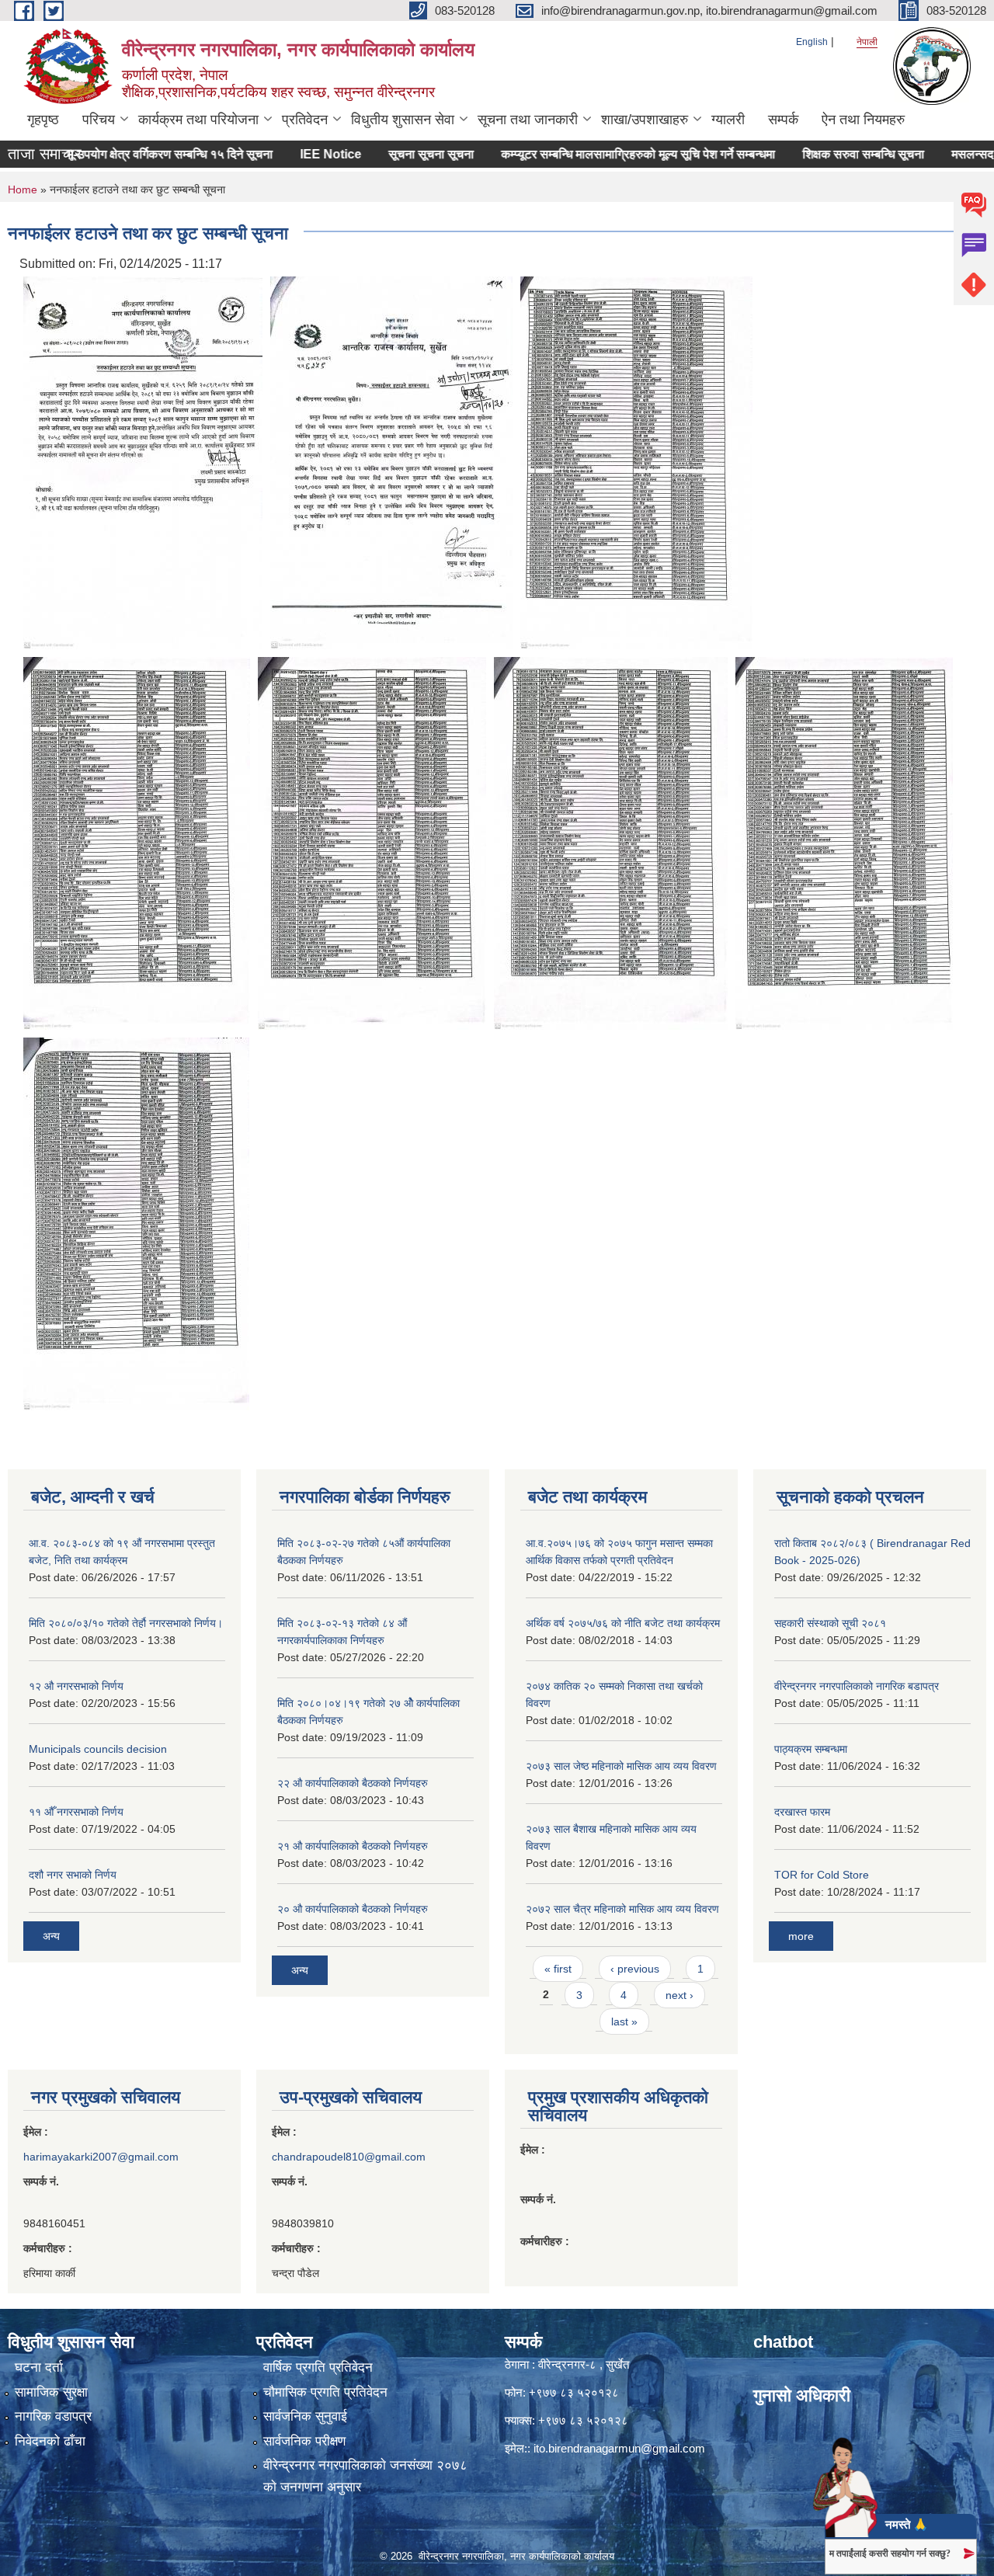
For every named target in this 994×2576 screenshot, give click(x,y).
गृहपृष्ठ (43, 120)
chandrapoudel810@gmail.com (349, 2157)
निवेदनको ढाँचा (50, 2441)
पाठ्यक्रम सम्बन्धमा (811, 1749)
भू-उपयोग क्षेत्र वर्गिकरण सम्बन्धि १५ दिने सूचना (124, 154)
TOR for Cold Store (822, 1875)
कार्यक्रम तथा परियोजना (198, 120)
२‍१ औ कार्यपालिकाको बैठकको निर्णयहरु (353, 1846)
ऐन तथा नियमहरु (863, 120)
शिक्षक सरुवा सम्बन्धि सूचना (818, 154)
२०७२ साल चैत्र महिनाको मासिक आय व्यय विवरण (622, 1909)
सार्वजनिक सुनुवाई (305, 2416)
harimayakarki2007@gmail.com (101, 2157)
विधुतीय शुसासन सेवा (403, 120)
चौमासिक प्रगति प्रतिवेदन (325, 2392)
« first (558, 1969)
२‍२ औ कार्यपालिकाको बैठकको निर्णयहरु (353, 1783)
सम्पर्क (783, 120)
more (801, 1936)
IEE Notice (285, 154)
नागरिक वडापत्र (53, 2416)
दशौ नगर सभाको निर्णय (73, 1875)
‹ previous (635, 1969)
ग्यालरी (728, 120)
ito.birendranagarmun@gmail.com (619, 2448)
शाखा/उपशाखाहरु (645, 120)
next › (679, 1995)
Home (23, 189)
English (812, 42)
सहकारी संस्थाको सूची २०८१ (830, 1623)
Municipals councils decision (98, 1749)
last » (624, 2022)
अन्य (51, 1936)
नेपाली (867, 42)
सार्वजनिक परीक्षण (304, 2441)
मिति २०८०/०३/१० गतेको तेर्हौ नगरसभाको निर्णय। (126, 1623)
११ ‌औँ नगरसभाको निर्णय (76, 1812)
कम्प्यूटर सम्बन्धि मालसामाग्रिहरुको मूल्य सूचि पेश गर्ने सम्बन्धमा (593, 154)
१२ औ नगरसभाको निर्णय (76, 1686)
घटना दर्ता (39, 2367)
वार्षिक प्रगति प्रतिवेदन (318, 2367)
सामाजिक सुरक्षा (51, 2392)
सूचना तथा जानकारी (528, 120)
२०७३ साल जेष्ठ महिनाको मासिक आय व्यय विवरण (621, 1766)
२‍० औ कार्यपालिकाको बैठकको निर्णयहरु (353, 1909)
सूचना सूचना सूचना (386, 154)
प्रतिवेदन (305, 120)
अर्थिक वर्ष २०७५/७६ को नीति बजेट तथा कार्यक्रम (623, 1623)
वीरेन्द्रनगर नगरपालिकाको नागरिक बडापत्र (857, 1686)
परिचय (99, 120)
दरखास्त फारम (802, 1812)
